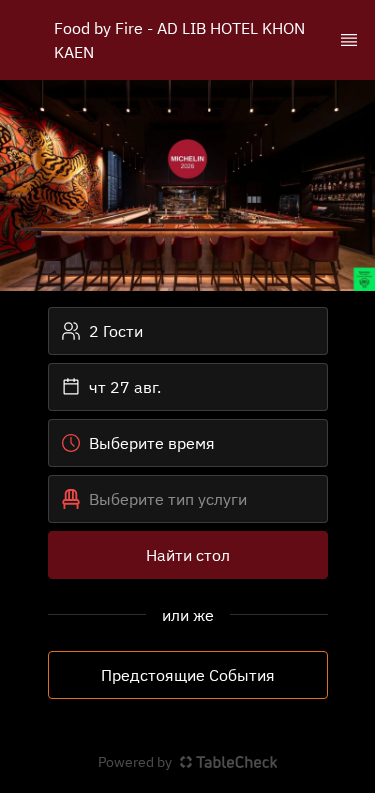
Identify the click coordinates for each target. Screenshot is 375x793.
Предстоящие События (188, 675)
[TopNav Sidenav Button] (349, 40)
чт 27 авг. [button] (125, 387)
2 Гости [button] (116, 331)
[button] (188, 499)
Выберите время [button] (152, 443)
